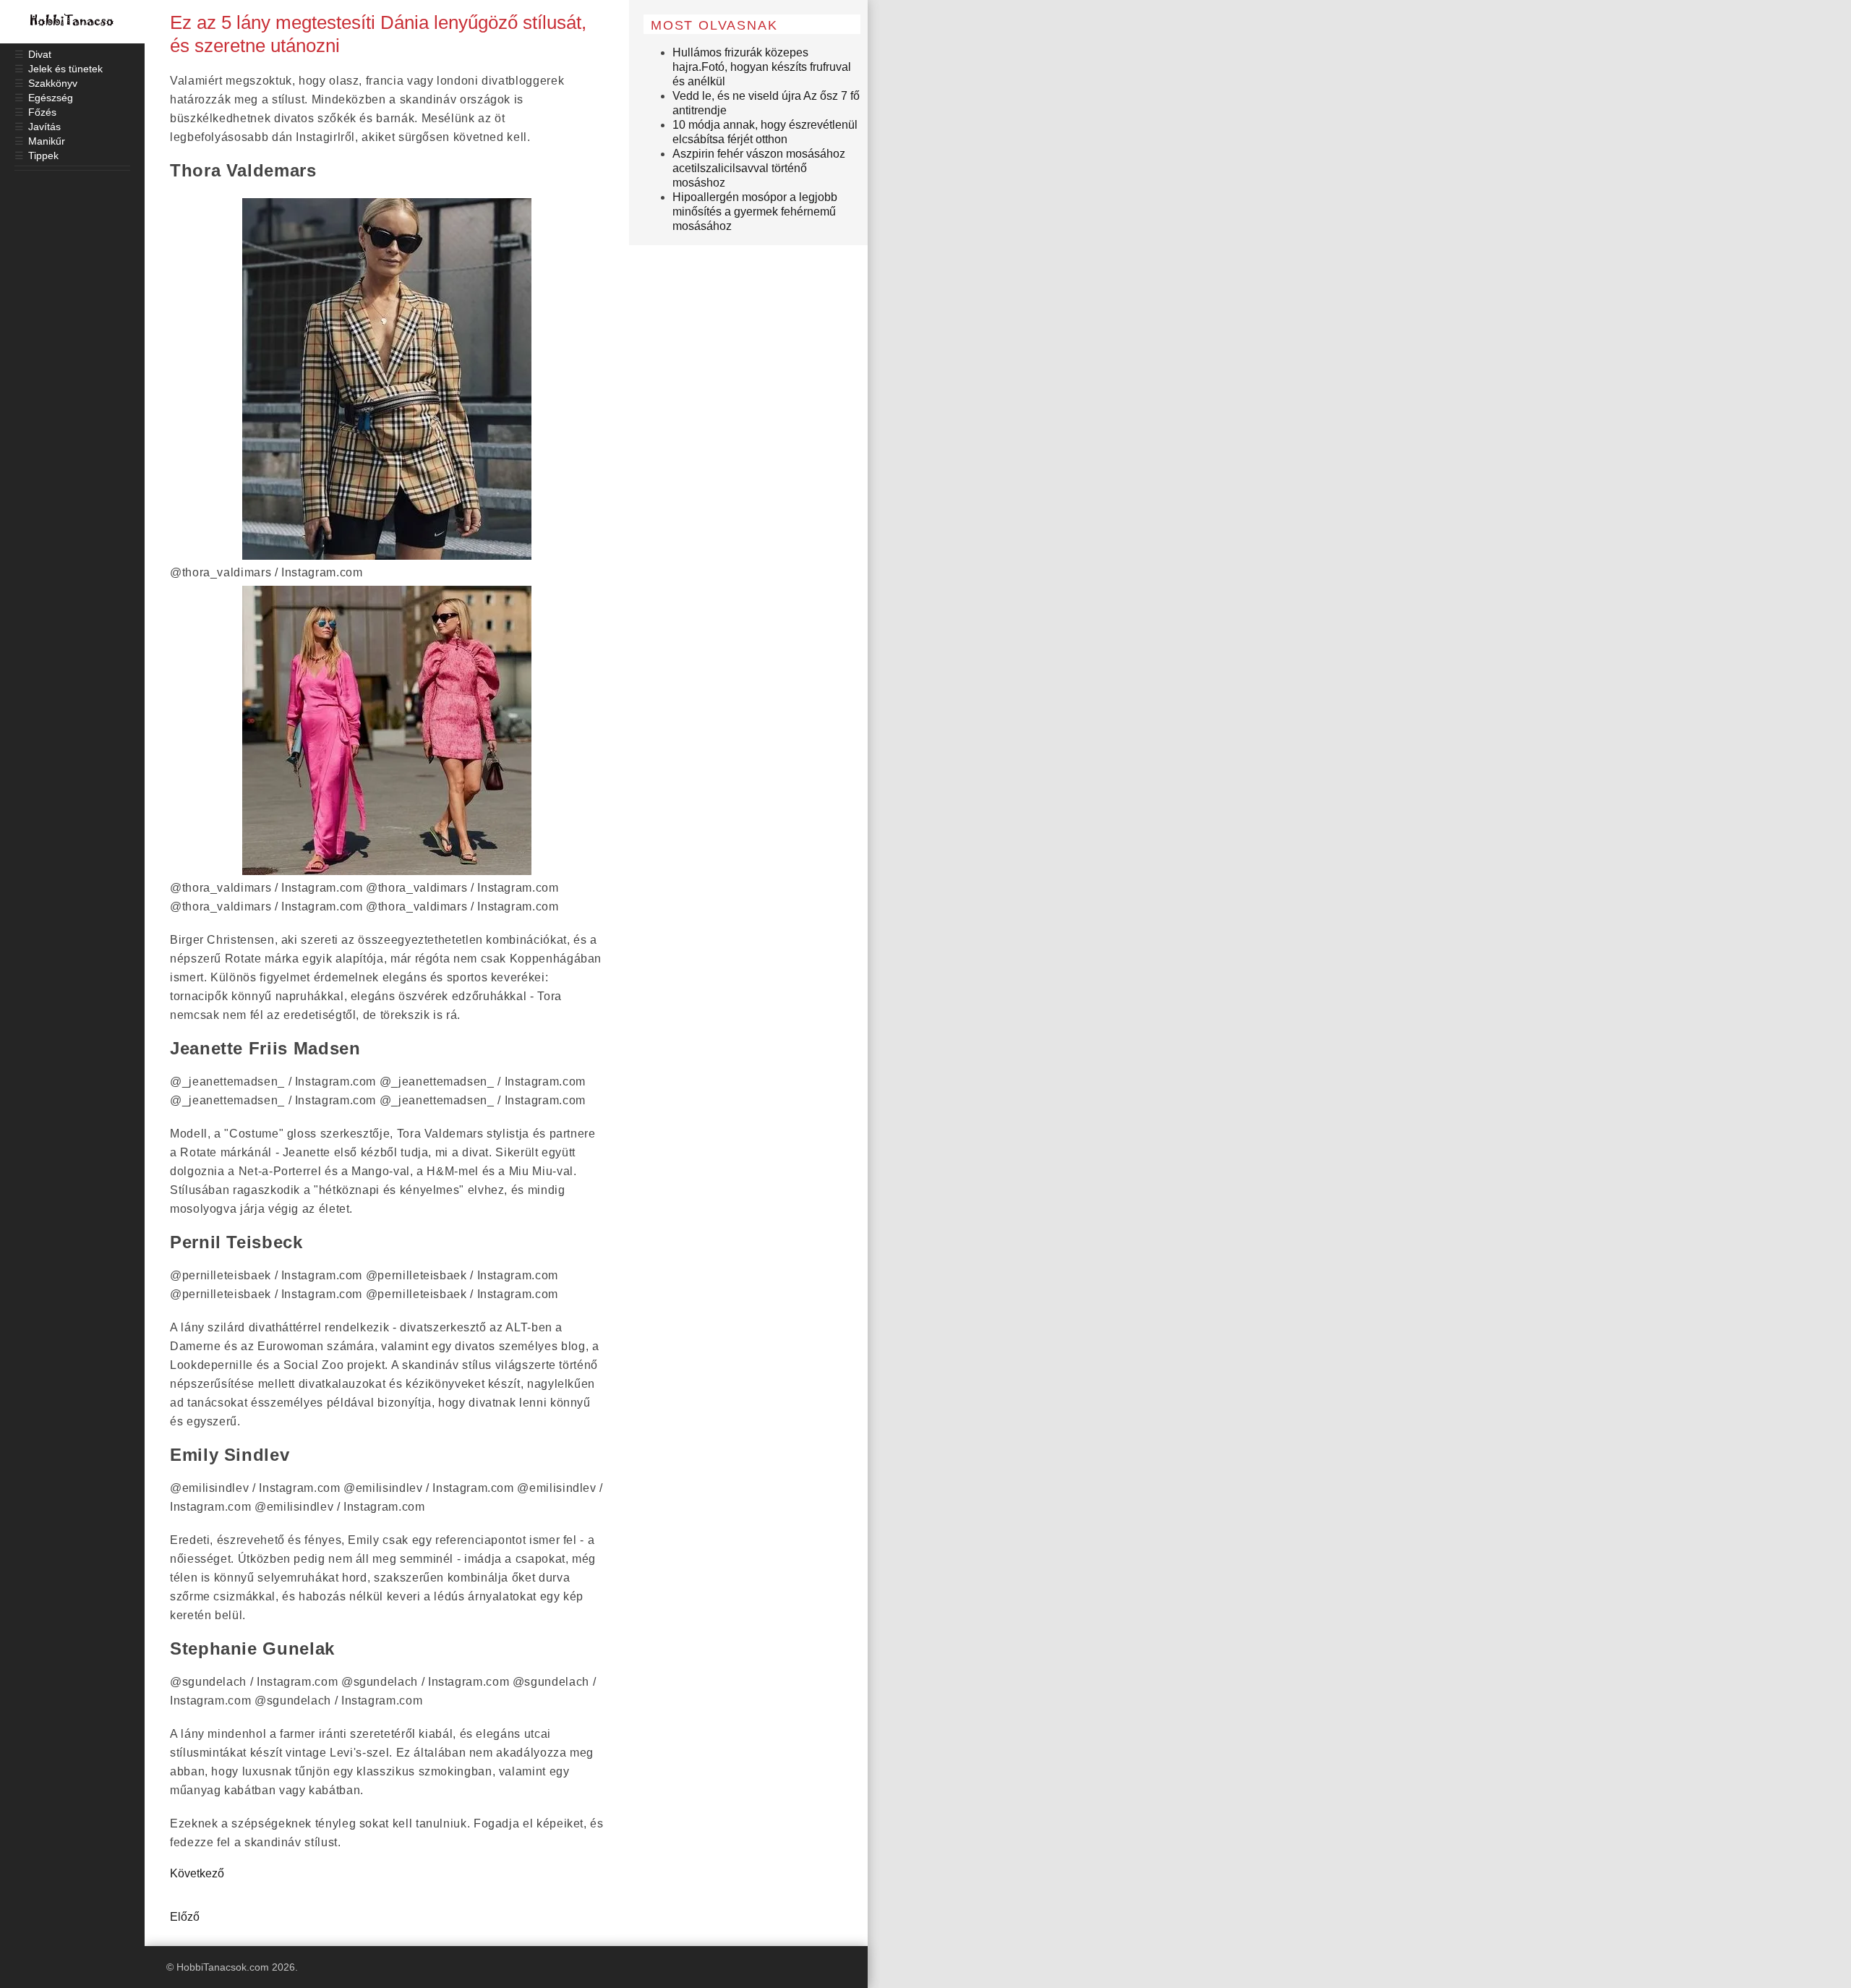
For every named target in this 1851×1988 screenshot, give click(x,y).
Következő (197, 1873)
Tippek (43, 155)
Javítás (44, 127)
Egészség (51, 98)
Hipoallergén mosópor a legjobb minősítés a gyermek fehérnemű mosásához (755, 212)
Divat (40, 54)
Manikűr (47, 141)
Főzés (42, 112)
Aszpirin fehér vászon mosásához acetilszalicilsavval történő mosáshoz (759, 168)
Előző (185, 1917)
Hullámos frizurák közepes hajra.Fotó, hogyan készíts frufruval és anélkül (762, 67)
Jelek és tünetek (65, 69)
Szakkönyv (53, 83)
